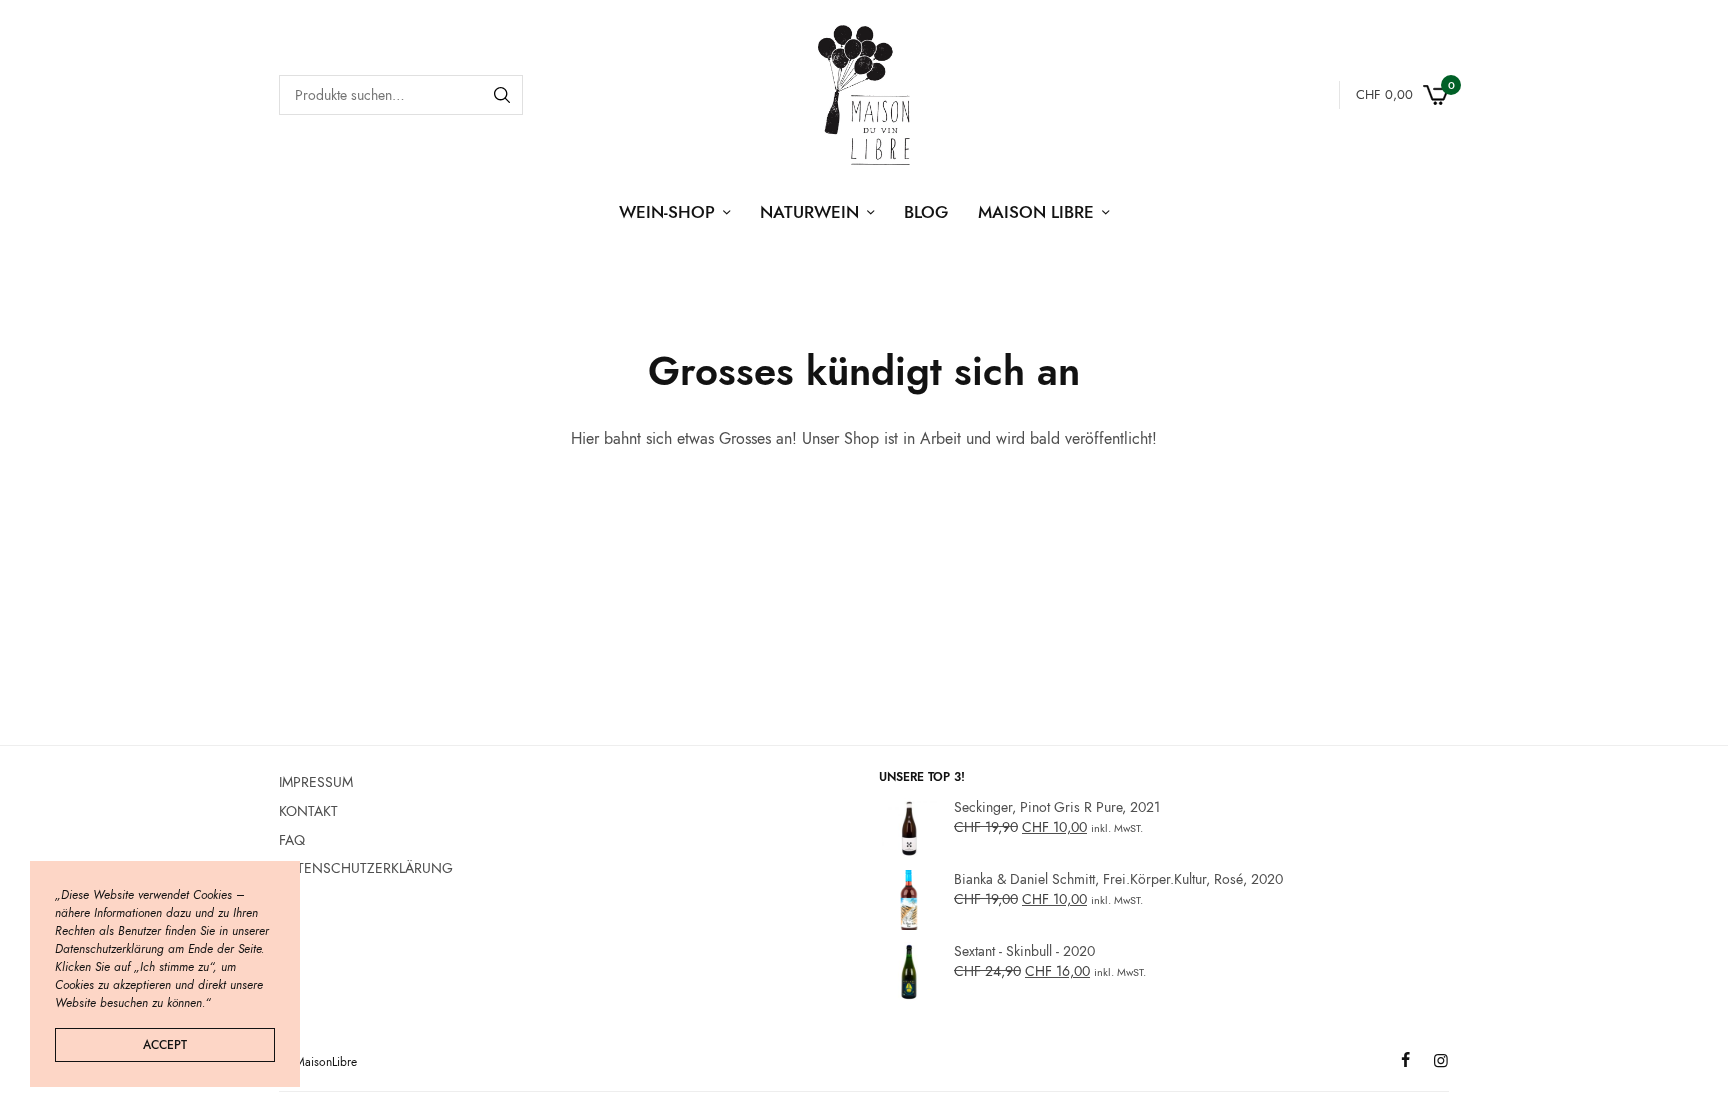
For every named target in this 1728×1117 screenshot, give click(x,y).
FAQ (292, 839)
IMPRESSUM (316, 782)
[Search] (502, 95)
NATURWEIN (809, 212)
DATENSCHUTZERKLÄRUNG (366, 868)
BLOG (926, 212)
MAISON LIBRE (1036, 212)
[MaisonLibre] (863, 95)
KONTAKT (308, 811)
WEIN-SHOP (667, 212)
